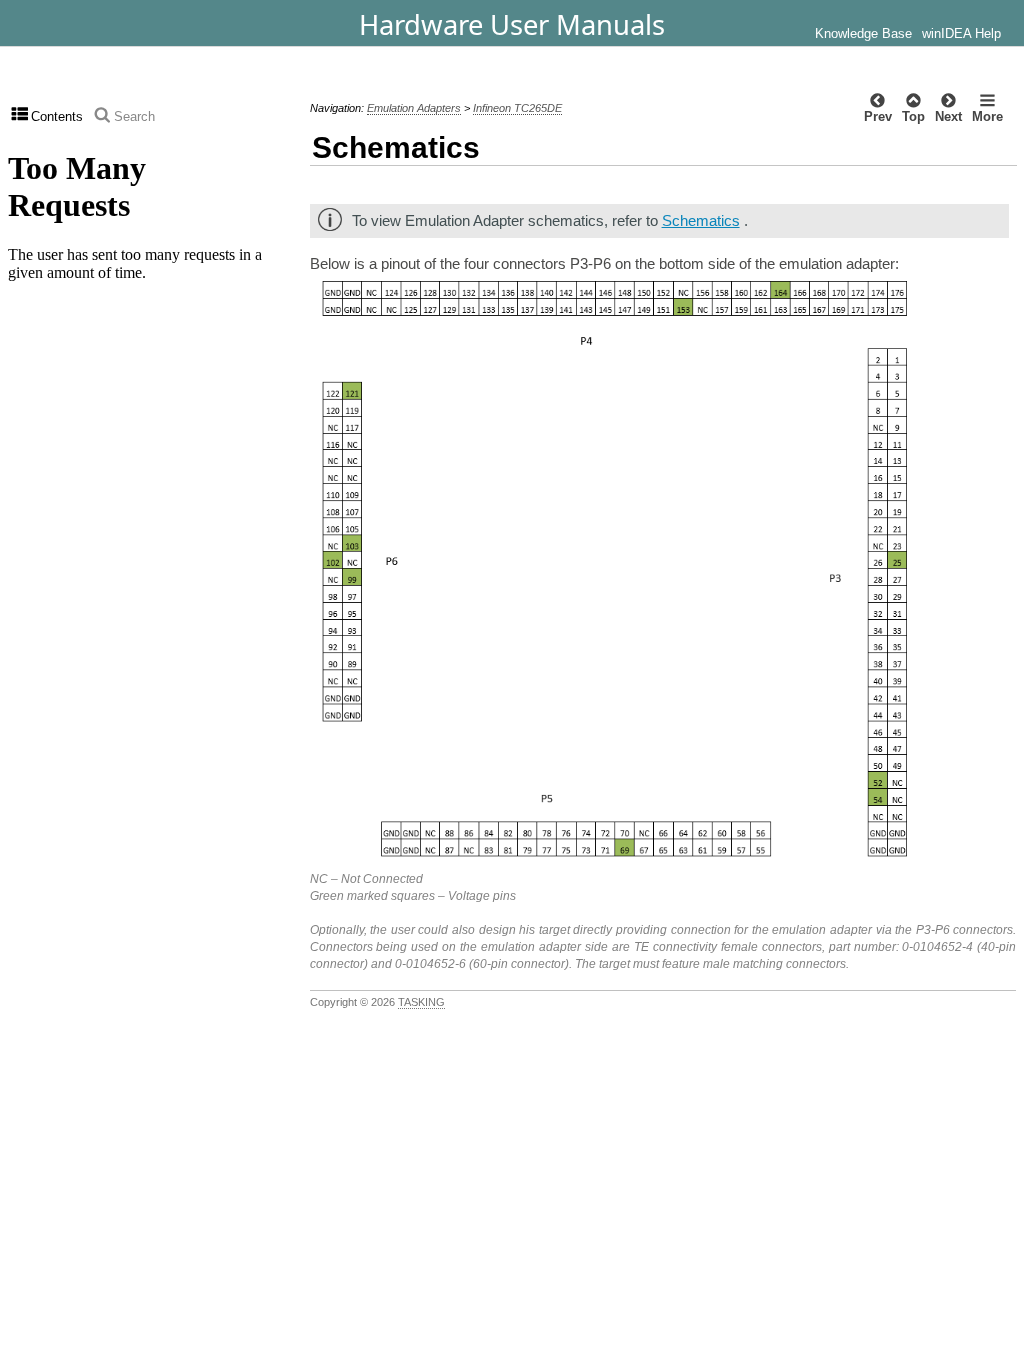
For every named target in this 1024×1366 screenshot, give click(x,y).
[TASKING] (152, 23)
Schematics (701, 220)
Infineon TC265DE (517, 108)
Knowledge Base (863, 34)
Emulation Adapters (414, 108)
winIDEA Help (961, 34)
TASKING (421, 1002)
